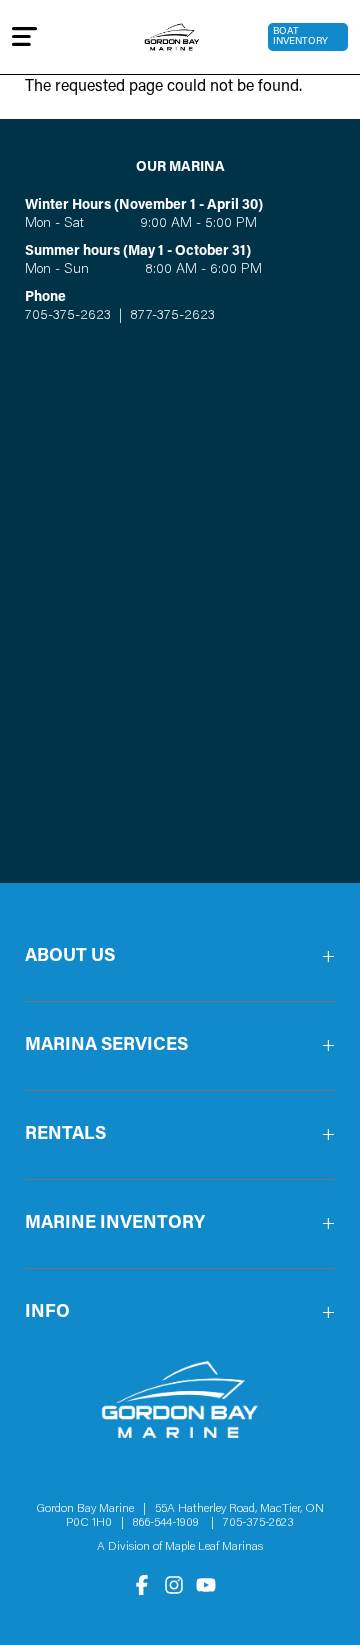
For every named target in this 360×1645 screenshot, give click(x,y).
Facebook (142, 1585)
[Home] (172, 37)
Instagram (174, 1585)
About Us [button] (70, 957)
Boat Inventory (300, 37)
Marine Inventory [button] (115, 1224)
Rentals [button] (65, 1135)
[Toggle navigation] (24, 37)
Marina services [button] (106, 1046)
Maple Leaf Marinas (214, 1547)
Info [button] (47, 1313)
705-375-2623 (68, 316)
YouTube (206, 1585)
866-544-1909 (170, 1523)
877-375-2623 (170, 316)
